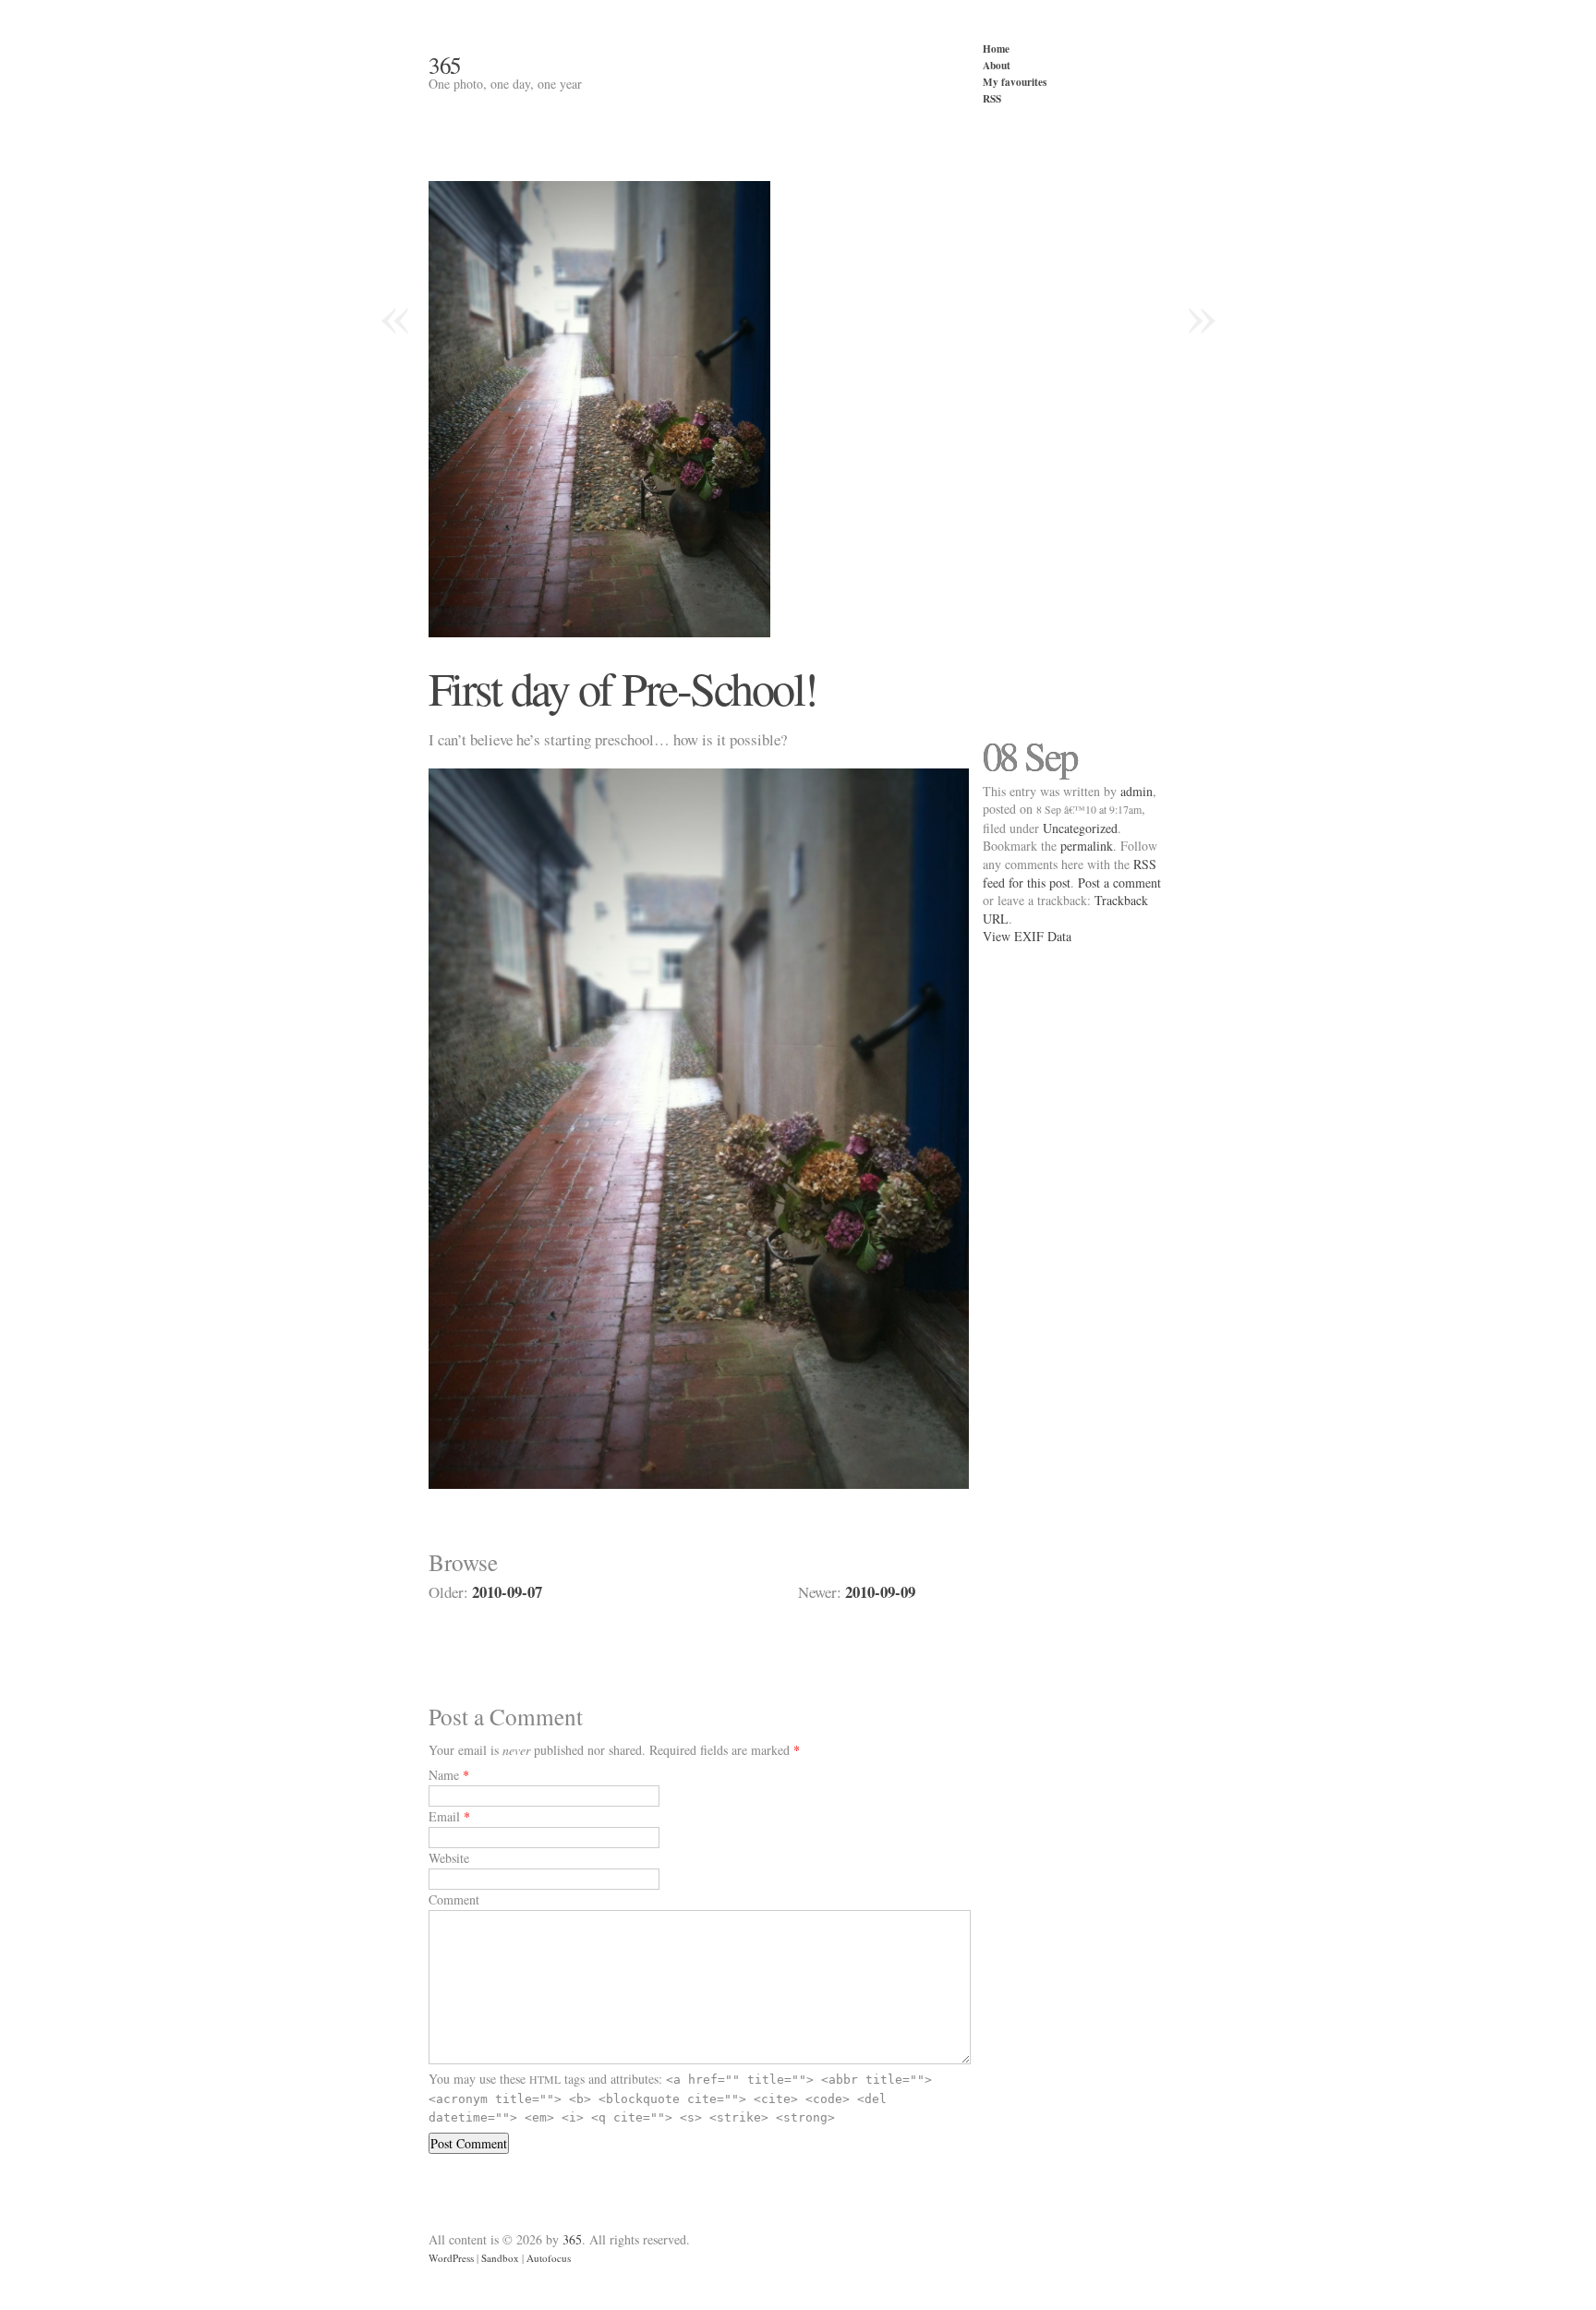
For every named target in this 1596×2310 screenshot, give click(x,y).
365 (445, 65)
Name (444, 1775)
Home (996, 48)
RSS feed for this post (1070, 873)
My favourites (1015, 82)
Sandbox (500, 2258)
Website (449, 1858)
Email (444, 1816)
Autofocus (549, 2258)
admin (1137, 791)
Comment (454, 1899)
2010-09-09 (880, 1592)
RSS (992, 98)
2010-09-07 (507, 1592)
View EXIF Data (1027, 936)
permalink (1087, 846)
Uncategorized (1080, 828)
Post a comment (1119, 883)
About (997, 65)
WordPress (451, 2258)
